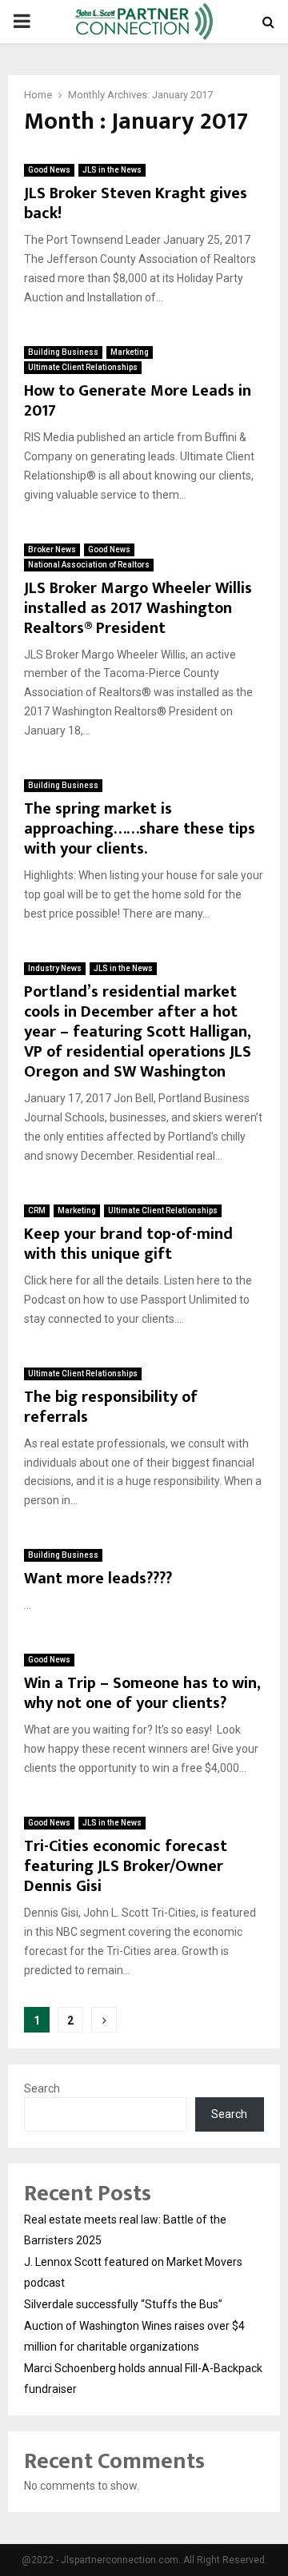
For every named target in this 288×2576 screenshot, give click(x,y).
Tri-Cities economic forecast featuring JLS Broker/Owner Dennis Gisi (126, 1866)
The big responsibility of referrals (111, 1407)
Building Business (63, 352)
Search (42, 2088)
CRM (37, 1210)
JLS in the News (112, 170)
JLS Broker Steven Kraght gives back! (136, 203)
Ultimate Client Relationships (83, 367)
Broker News (52, 549)
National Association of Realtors (89, 565)
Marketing (130, 352)
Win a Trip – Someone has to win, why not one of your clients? (142, 1693)
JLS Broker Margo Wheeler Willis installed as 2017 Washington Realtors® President (138, 608)
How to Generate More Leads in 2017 (138, 401)
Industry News (55, 968)
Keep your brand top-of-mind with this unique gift (128, 1244)
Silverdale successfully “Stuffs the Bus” (123, 2304)
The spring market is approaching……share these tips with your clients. (140, 829)
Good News (49, 170)
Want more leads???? (98, 1579)
